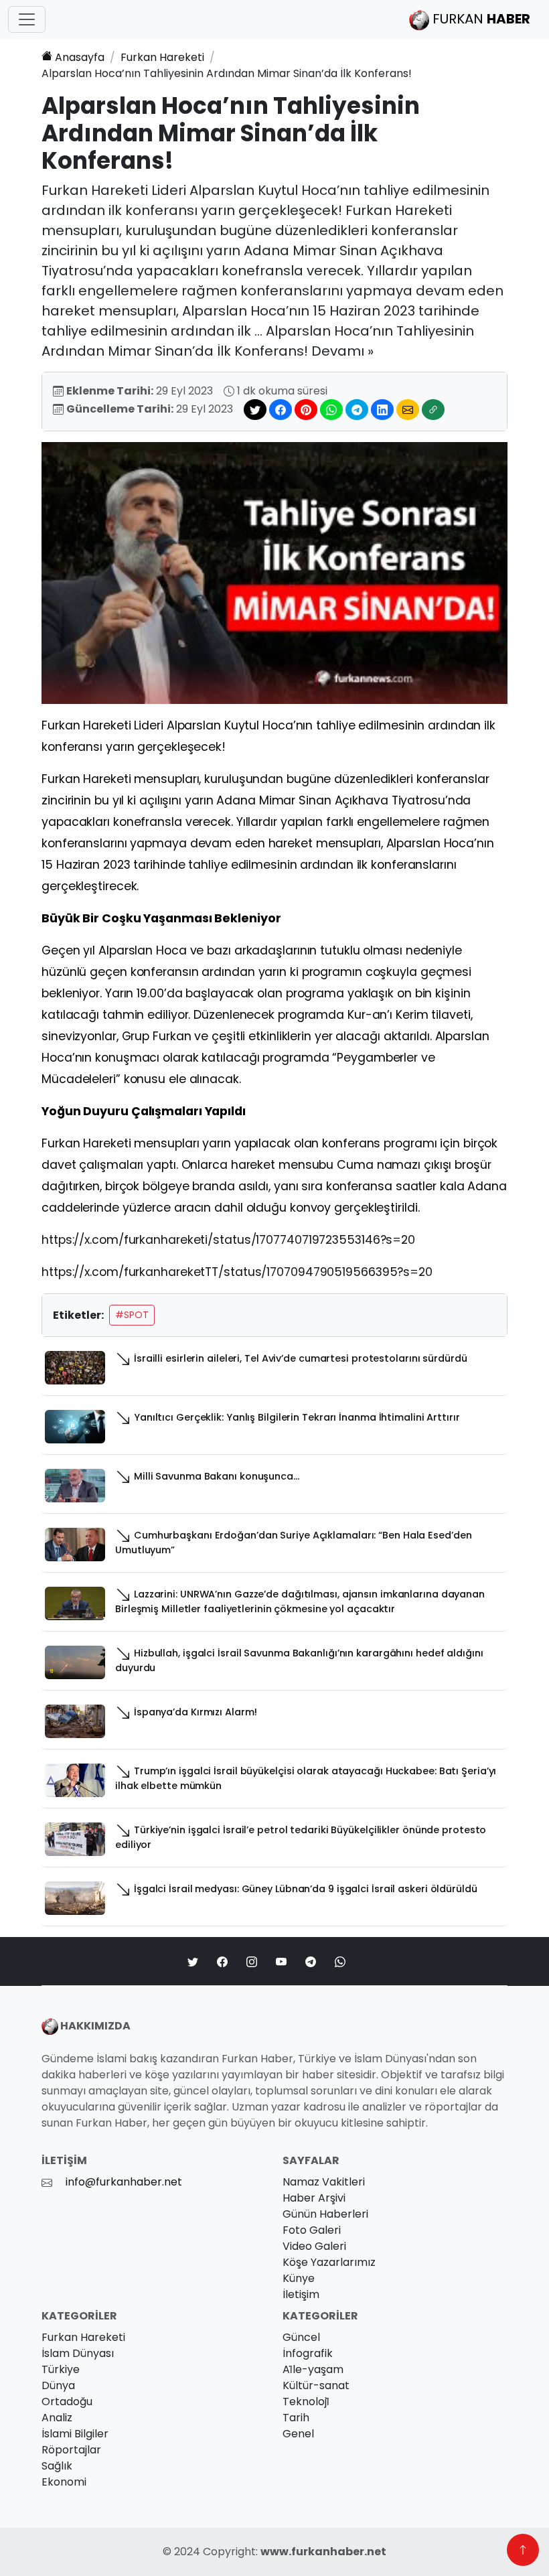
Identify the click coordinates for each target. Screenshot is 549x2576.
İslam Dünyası (78, 2353)
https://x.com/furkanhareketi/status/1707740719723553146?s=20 (228, 1240)
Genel (298, 2434)
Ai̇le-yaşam (313, 2369)
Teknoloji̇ (306, 2402)
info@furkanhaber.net (124, 2182)
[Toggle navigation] (27, 19)
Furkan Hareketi (162, 57)
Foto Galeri (312, 2230)
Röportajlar (71, 2450)
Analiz (57, 2418)
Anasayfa (80, 57)
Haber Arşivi (314, 2198)
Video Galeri (314, 2246)
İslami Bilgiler (75, 2434)
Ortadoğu (67, 2402)
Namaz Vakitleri (324, 2182)
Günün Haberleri (325, 2214)
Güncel (301, 2337)
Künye (299, 2278)
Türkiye (61, 2369)
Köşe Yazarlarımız (329, 2262)
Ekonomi (64, 2482)
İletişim (301, 2294)
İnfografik (308, 2353)
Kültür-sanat (316, 2385)
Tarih (296, 2418)
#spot (132, 1315)
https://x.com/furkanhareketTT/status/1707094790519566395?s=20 (237, 1272)
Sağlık (57, 2466)
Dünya (58, 2385)
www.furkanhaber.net (323, 2552)
